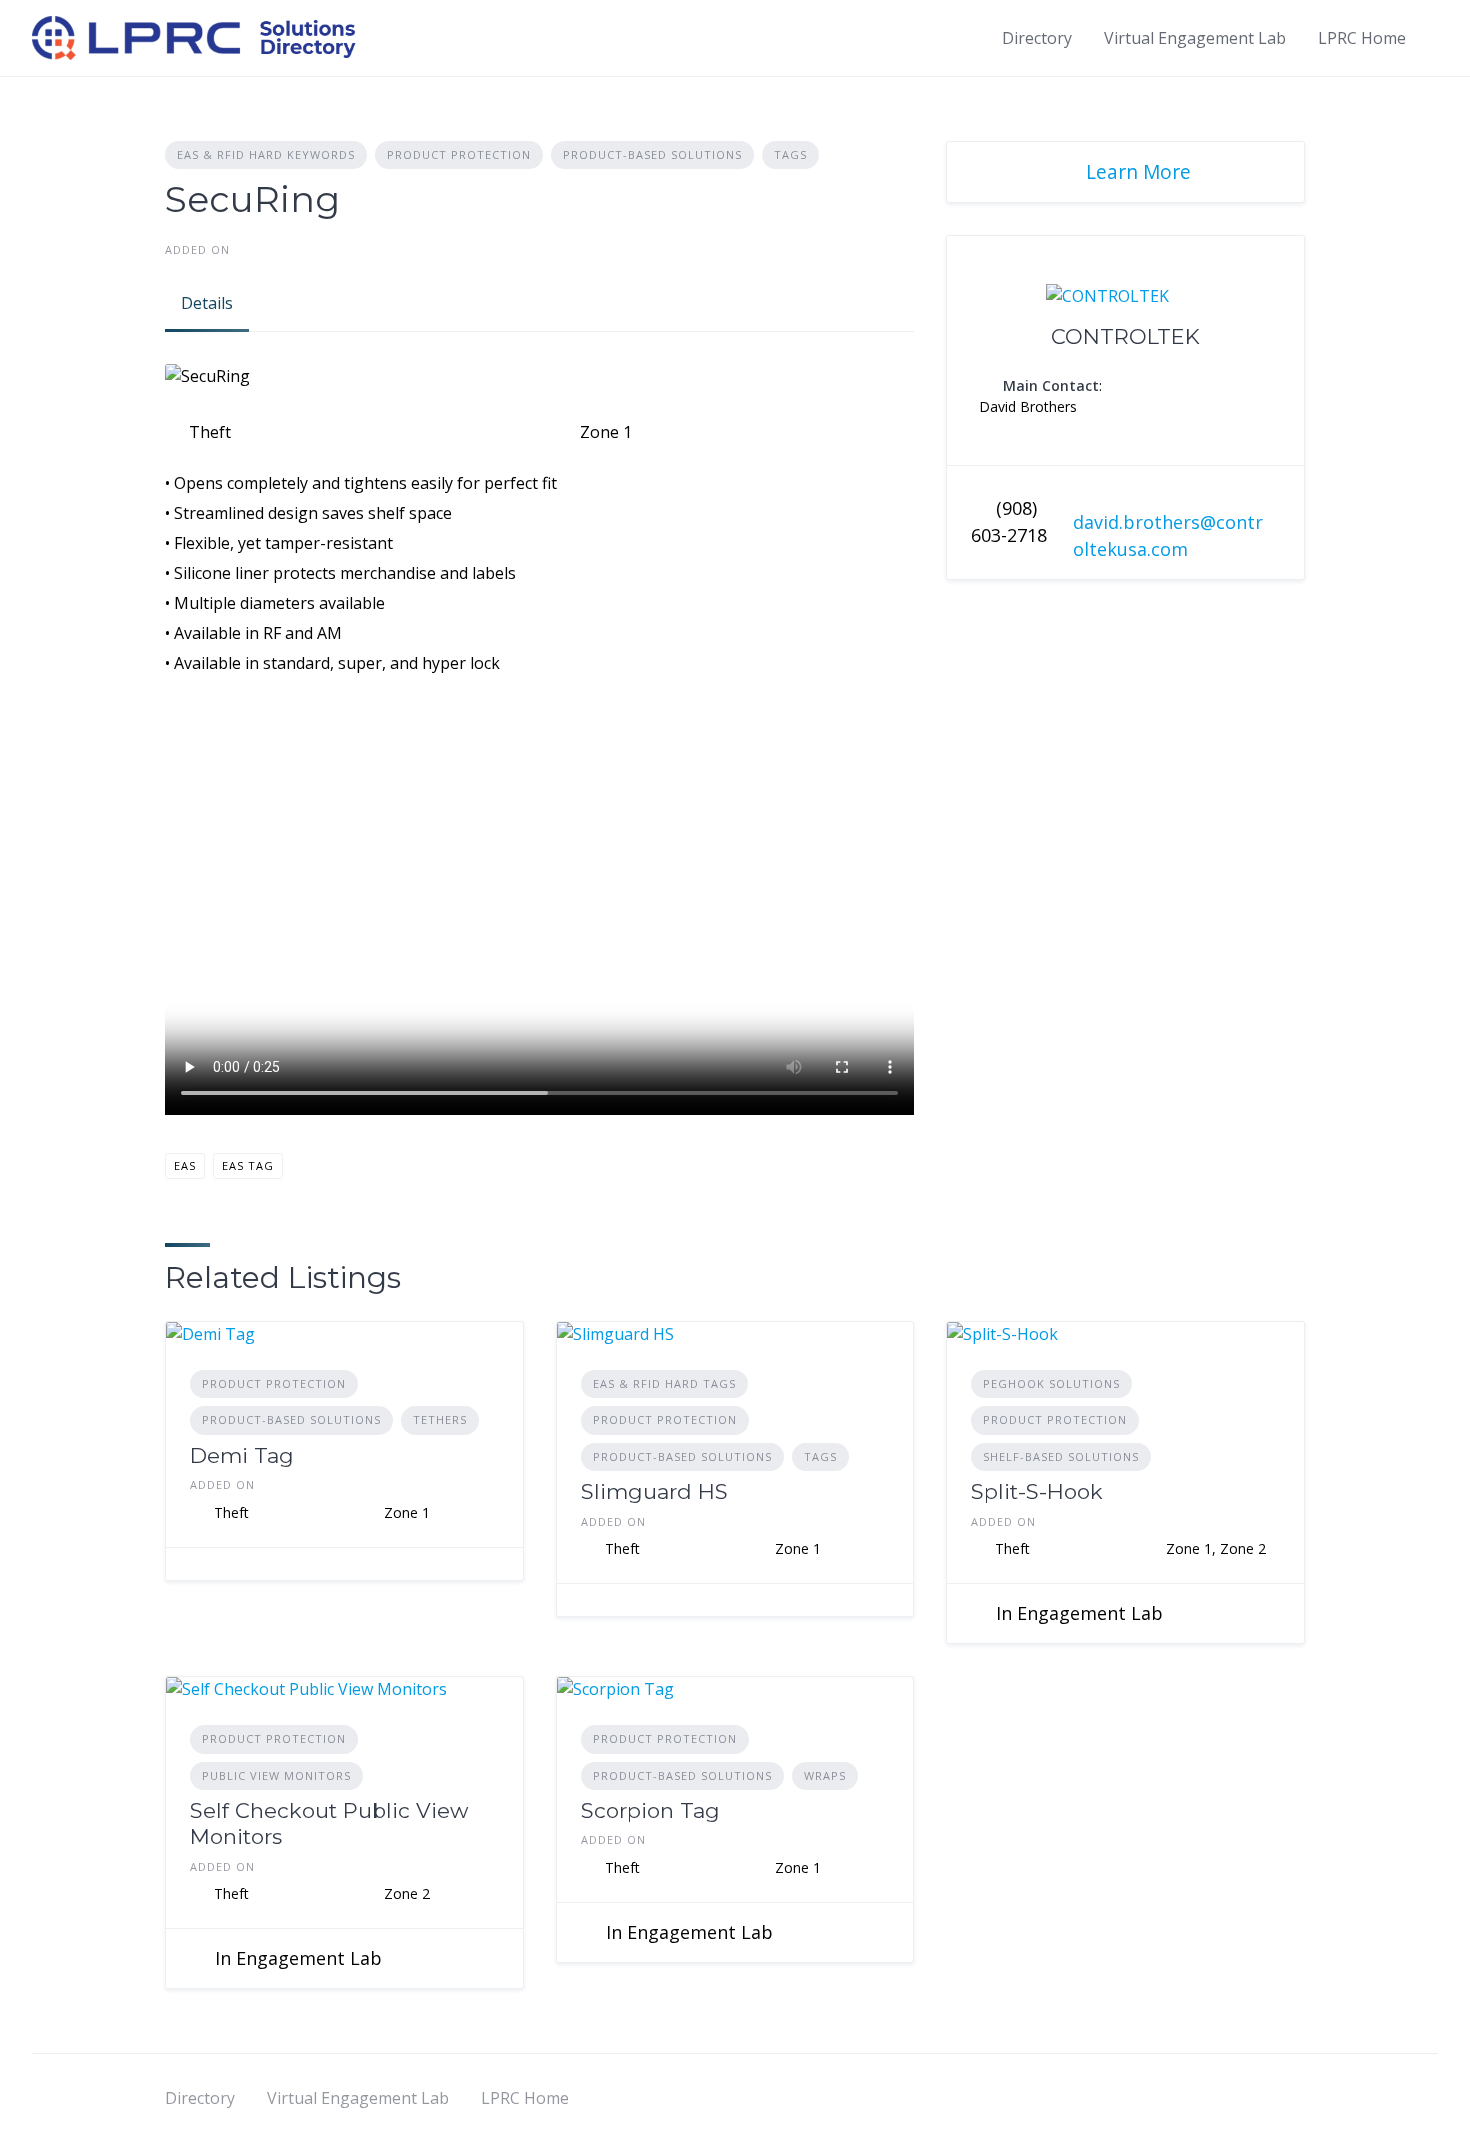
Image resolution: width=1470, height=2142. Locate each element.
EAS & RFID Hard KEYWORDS (266, 154)
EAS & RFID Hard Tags (664, 1383)
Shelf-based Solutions (1061, 1456)
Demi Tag (242, 1455)
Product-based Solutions (652, 154)
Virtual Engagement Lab (1195, 38)
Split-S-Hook (1037, 1491)
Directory (1037, 38)
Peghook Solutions (1051, 1383)
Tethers (440, 1419)
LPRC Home (1362, 38)
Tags (790, 154)
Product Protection (459, 154)
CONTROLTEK (1125, 336)
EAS (185, 1165)
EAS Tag (248, 1165)
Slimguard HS (654, 1491)
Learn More (1138, 171)
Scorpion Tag (650, 1810)
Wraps (825, 1775)
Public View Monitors (276, 1775)
